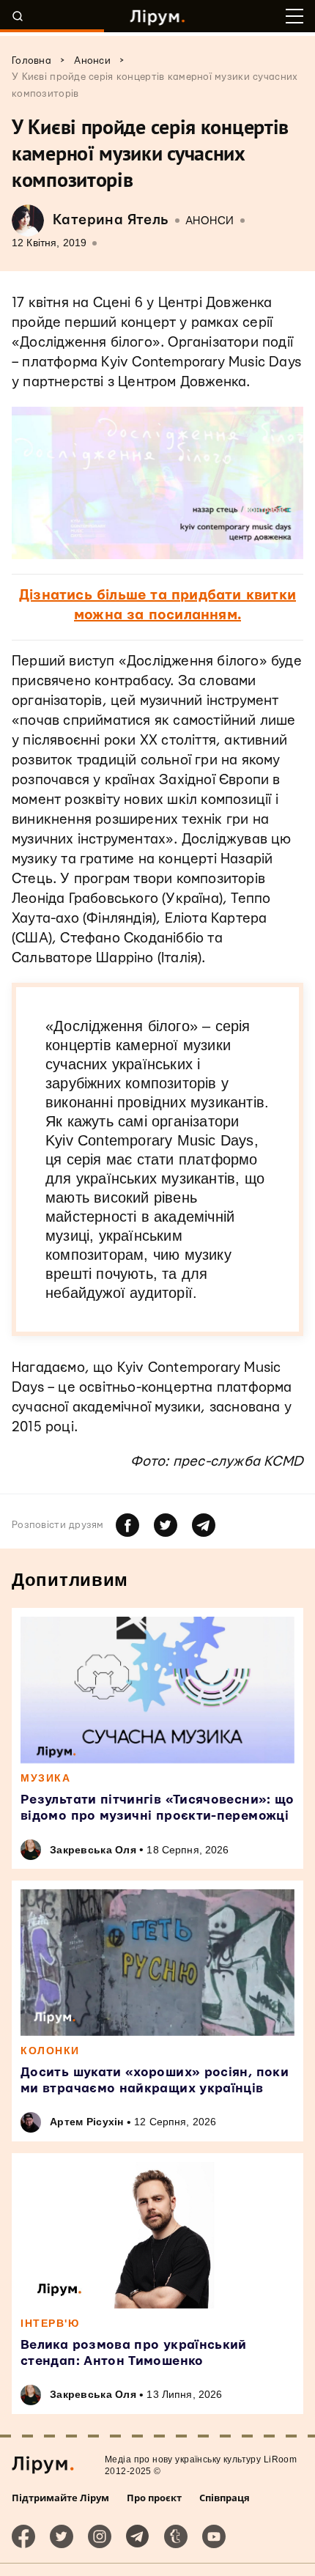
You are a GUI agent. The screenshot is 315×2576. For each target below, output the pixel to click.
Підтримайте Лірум (60, 2498)
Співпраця (225, 2498)
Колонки (50, 2051)
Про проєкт (154, 2498)
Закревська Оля (93, 1850)
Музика (45, 1778)
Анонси (210, 221)
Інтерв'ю (50, 2323)
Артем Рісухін (87, 2122)
